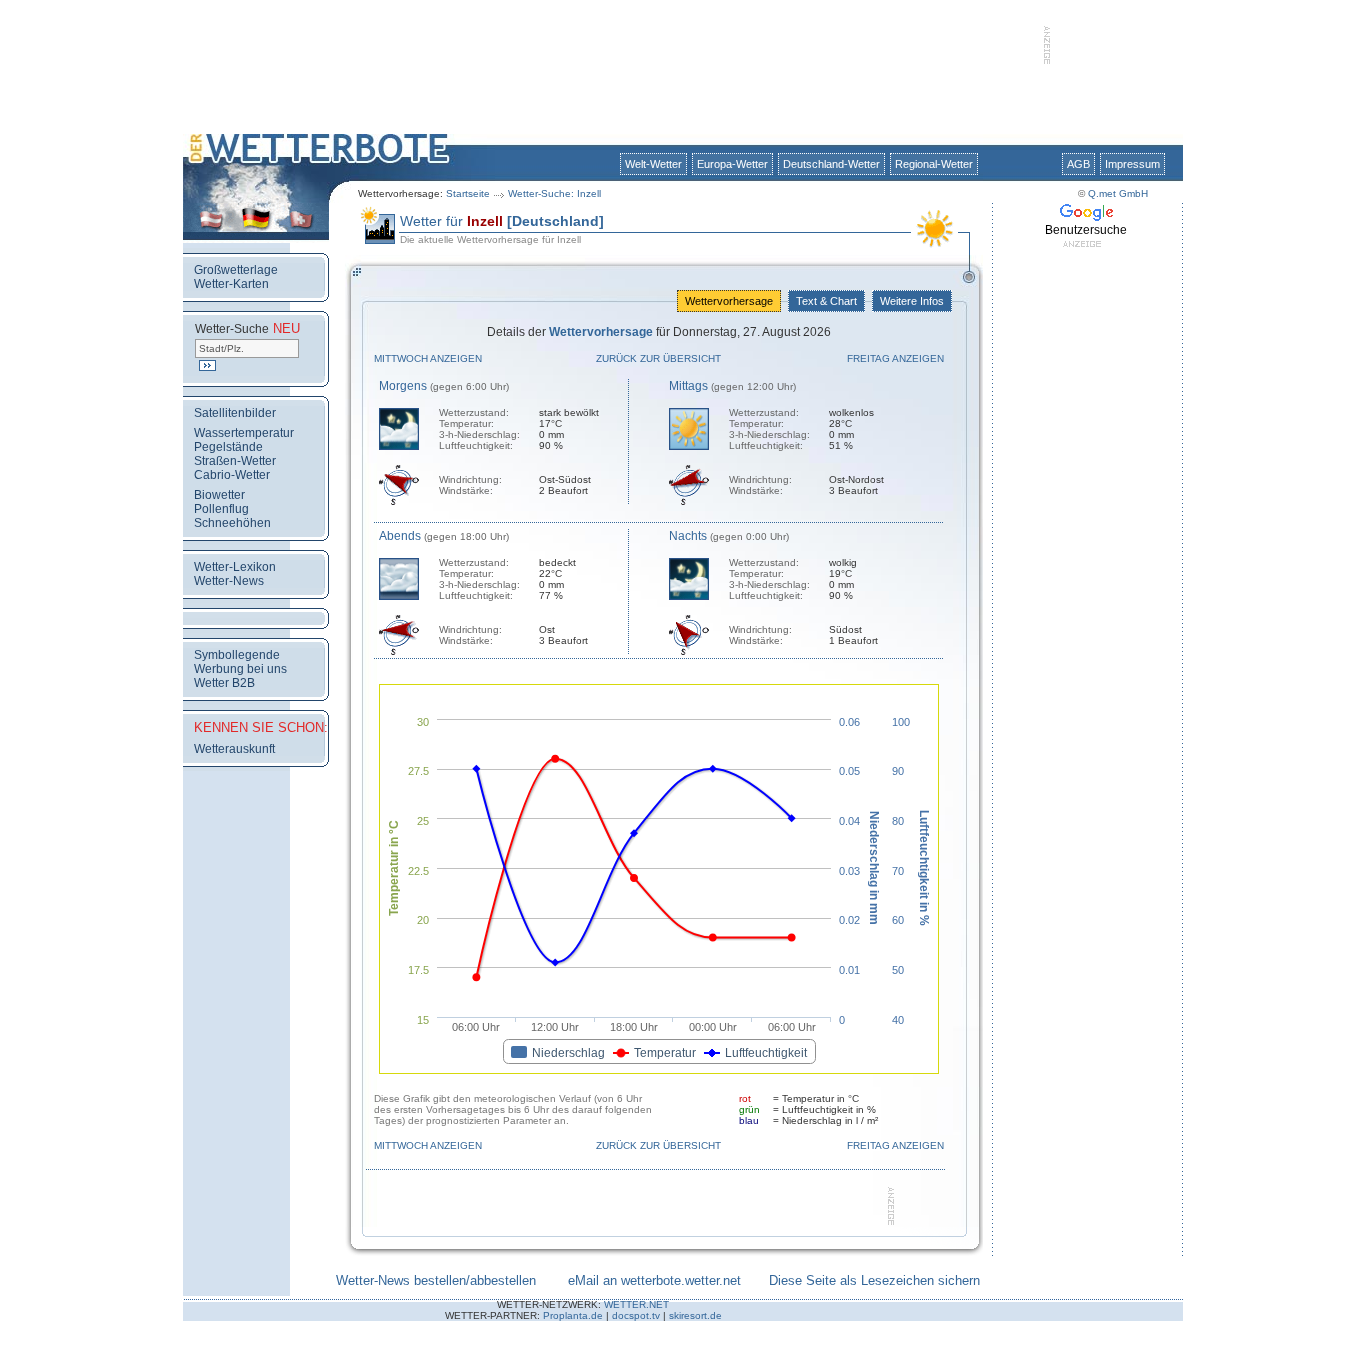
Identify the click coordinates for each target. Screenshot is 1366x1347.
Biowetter (219, 495)
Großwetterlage (236, 270)
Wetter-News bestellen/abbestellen (436, 1280)
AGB (1078, 164)
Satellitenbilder (235, 413)
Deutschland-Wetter (831, 164)
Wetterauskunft (234, 749)
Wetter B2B (224, 683)
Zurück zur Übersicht (658, 358)
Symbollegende (237, 655)
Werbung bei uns (240, 669)
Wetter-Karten (231, 284)
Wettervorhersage (729, 301)
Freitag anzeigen (895, 358)
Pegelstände (228, 447)
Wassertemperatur (244, 433)
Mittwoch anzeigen (428, 358)
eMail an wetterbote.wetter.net (654, 1280)
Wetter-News (229, 581)
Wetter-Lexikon (235, 567)
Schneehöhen (232, 523)
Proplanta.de (573, 1315)
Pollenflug (221, 509)
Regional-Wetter (934, 164)
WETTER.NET (636, 1304)
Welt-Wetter (653, 164)
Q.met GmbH (1118, 193)
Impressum (1132, 164)
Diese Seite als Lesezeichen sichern (874, 1280)
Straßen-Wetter (235, 461)
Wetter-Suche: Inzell (554, 193)
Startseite (468, 193)
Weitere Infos (912, 301)
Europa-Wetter (732, 164)
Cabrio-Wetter (232, 475)
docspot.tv (636, 1315)
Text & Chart (826, 301)
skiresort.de (695, 1315)
